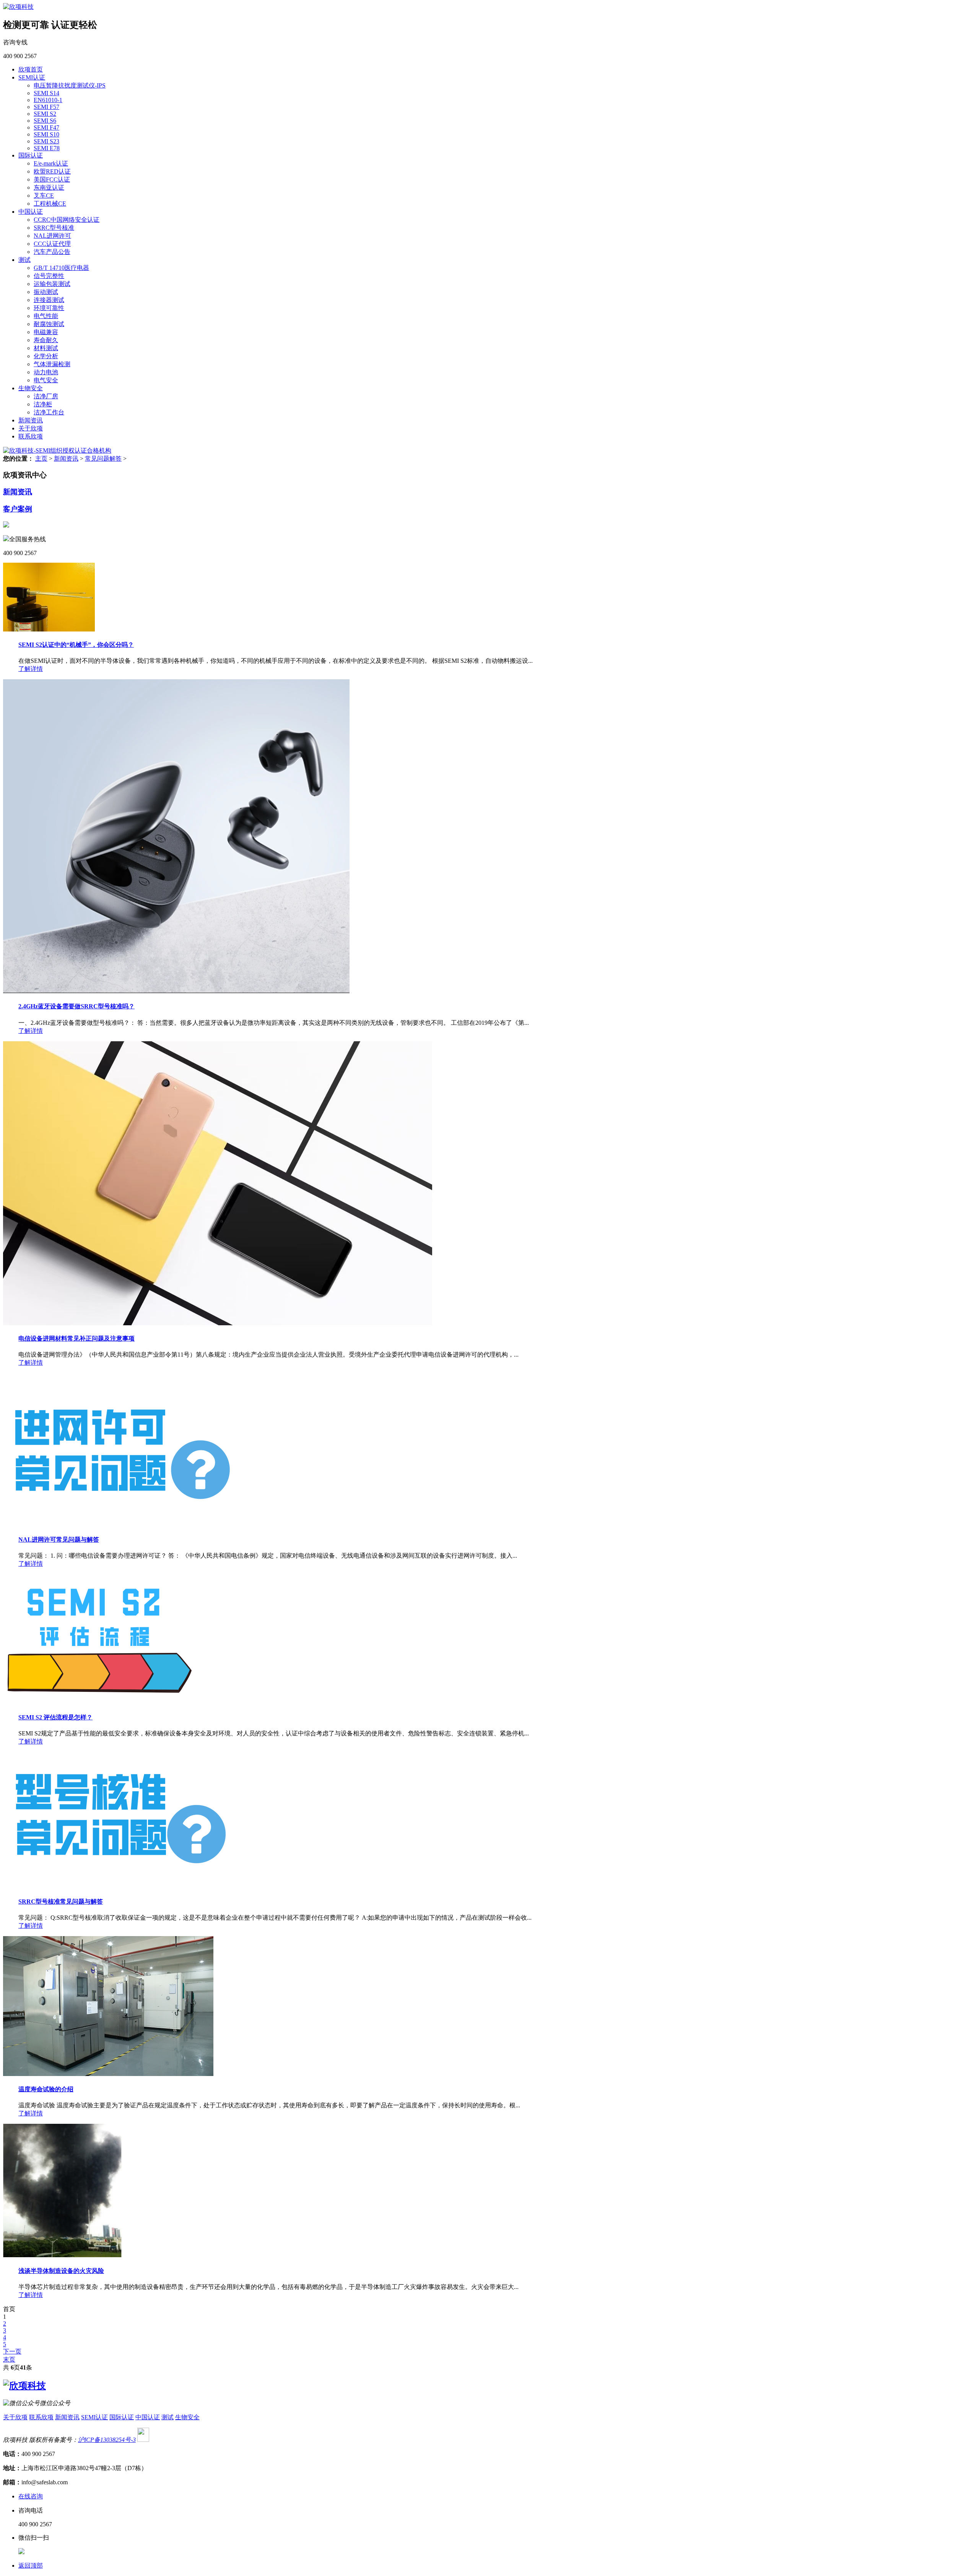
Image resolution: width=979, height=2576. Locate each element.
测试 (24, 260)
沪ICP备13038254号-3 (107, 2440)
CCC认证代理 (52, 244)
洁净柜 (43, 404)
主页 (41, 459)
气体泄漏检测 (52, 364)
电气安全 (46, 380)
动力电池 (46, 372)
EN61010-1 (48, 100)
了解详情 (31, 669)
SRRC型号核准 (54, 228)
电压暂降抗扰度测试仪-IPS (70, 85)
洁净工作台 (49, 412)
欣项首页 (31, 69)
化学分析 (46, 356)
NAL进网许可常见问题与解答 (59, 1540)
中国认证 (31, 212)
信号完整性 (49, 276)
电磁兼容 (46, 332)
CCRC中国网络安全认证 (67, 220)
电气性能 (46, 316)
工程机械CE (50, 204)
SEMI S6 (45, 121)
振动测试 (46, 292)
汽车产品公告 (52, 252)
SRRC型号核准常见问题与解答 (61, 1902)
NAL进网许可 (52, 236)
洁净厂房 (46, 396)
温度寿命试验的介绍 (46, 2089)
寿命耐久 (46, 340)
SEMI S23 (46, 141)
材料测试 (46, 348)
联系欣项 (31, 436)
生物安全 (31, 388)
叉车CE (44, 196)
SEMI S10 (46, 134)
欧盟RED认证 (52, 171)
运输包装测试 (52, 284)
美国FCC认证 (52, 179)
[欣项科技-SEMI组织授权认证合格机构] (57, 450)
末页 (9, 2359)
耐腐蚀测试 (49, 324)
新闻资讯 (31, 420)
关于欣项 (31, 428)
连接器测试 (49, 300)
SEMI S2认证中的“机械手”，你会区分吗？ (76, 645)
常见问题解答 (103, 459)
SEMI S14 (46, 93)
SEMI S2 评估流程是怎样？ (55, 1717)
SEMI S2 (45, 114)
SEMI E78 (47, 148)
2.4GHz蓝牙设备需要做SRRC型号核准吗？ (76, 1006)
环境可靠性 (49, 308)
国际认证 (31, 155)
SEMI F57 (46, 107)
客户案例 (18, 509)
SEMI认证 (32, 77)
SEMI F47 (46, 127)
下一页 (12, 2351)
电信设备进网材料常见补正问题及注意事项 (76, 1338)
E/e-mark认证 (51, 163)
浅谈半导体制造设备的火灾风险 (61, 2271)
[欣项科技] (18, 7)
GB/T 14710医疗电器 (61, 268)
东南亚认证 (49, 187)
